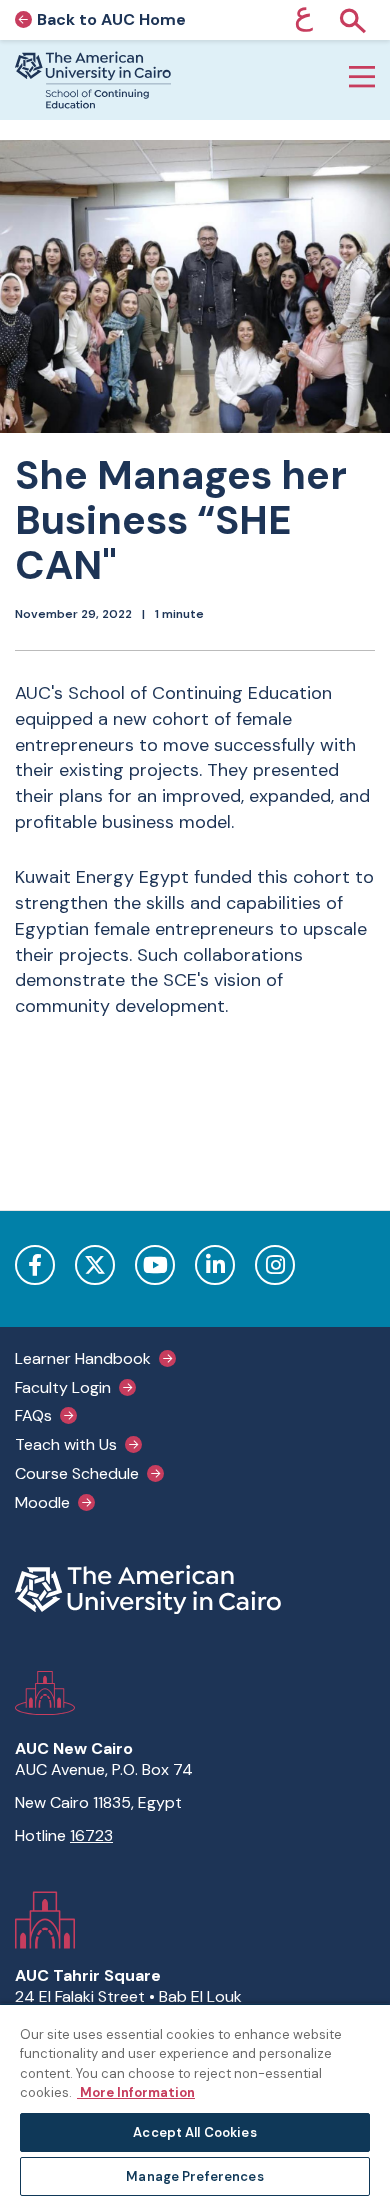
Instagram (275, 1265)
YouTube (155, 1265)
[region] (195, 2102)
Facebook (35, 1265)
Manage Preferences (194, 2176)
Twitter (95, 1265)
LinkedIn (215, 1265)
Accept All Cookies (194, 2132)
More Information (136, 2092)
